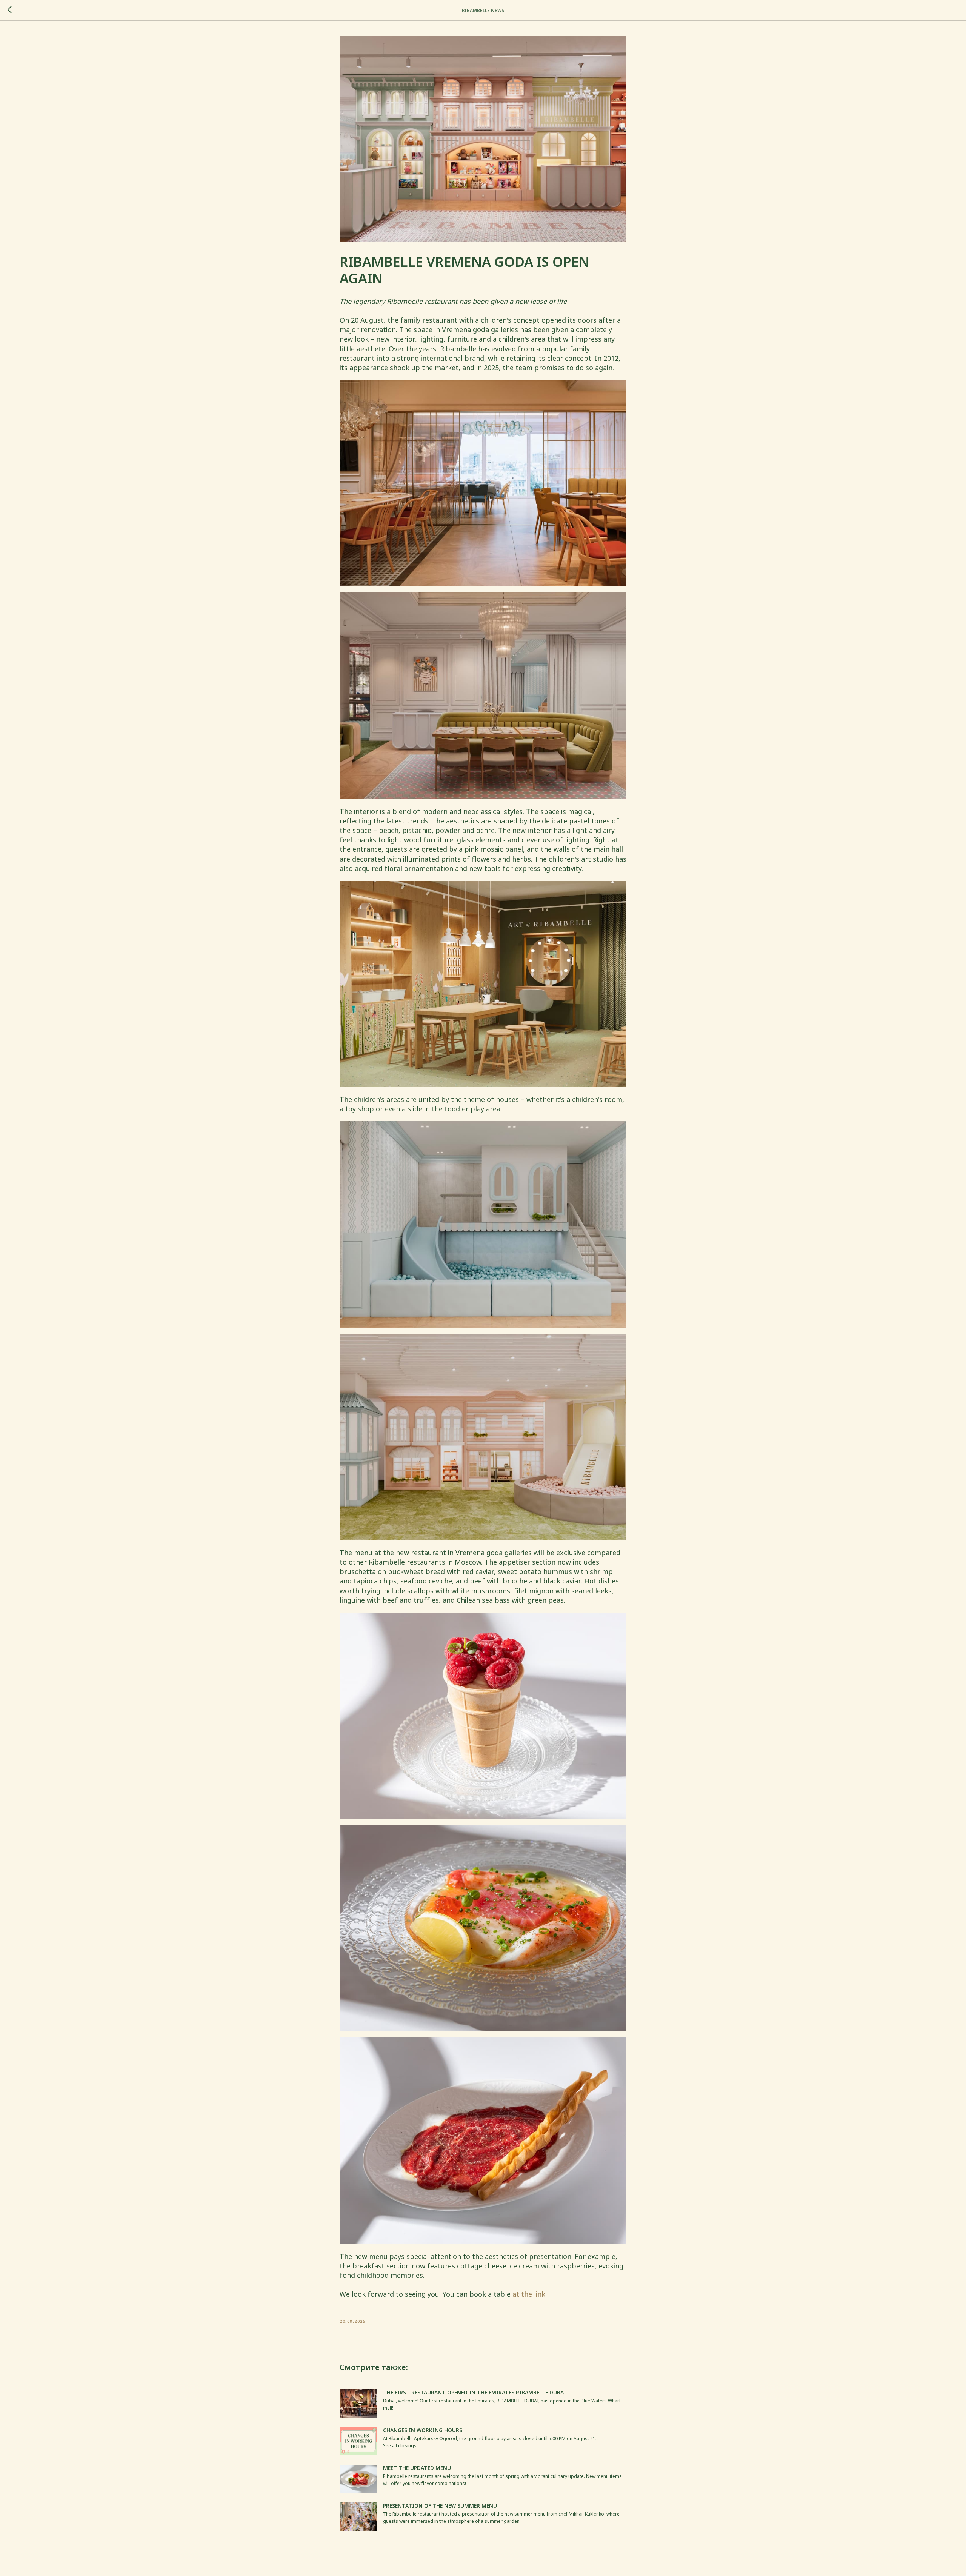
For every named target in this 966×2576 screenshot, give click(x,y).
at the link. (530, 2294)
